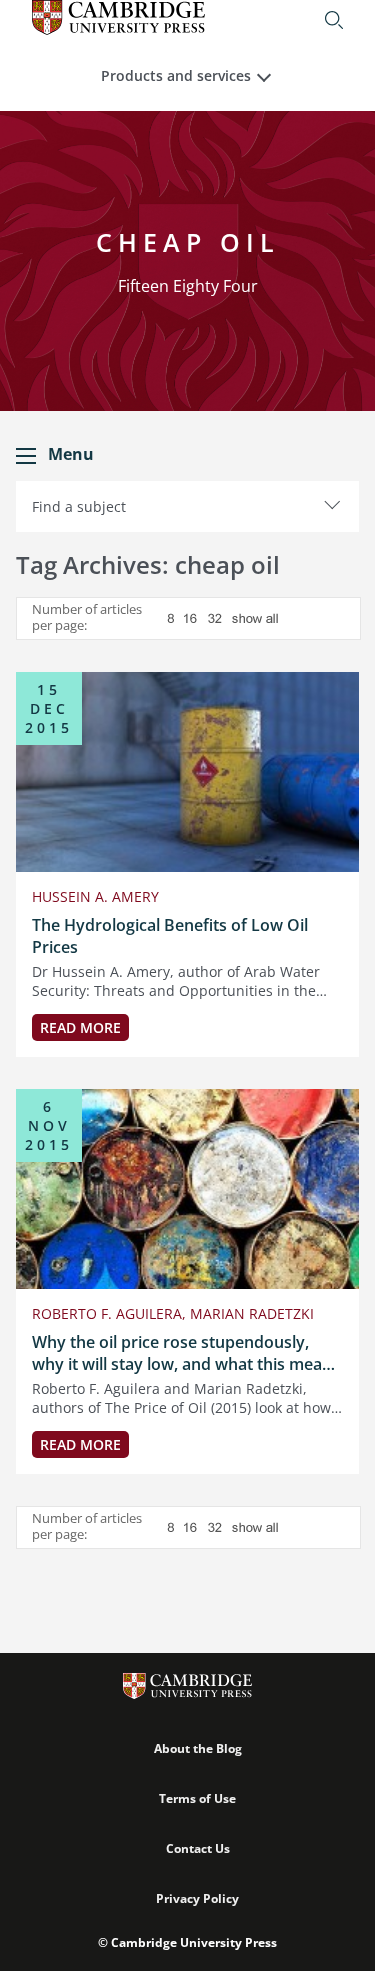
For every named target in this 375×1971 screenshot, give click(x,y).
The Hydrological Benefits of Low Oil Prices (170, 936)
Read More (80, 1027)
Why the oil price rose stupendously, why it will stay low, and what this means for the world (186, 1353)
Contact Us (198, 1848)
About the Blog (198, 1748)
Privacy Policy (197, 1898)
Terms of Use (197, 1798)
